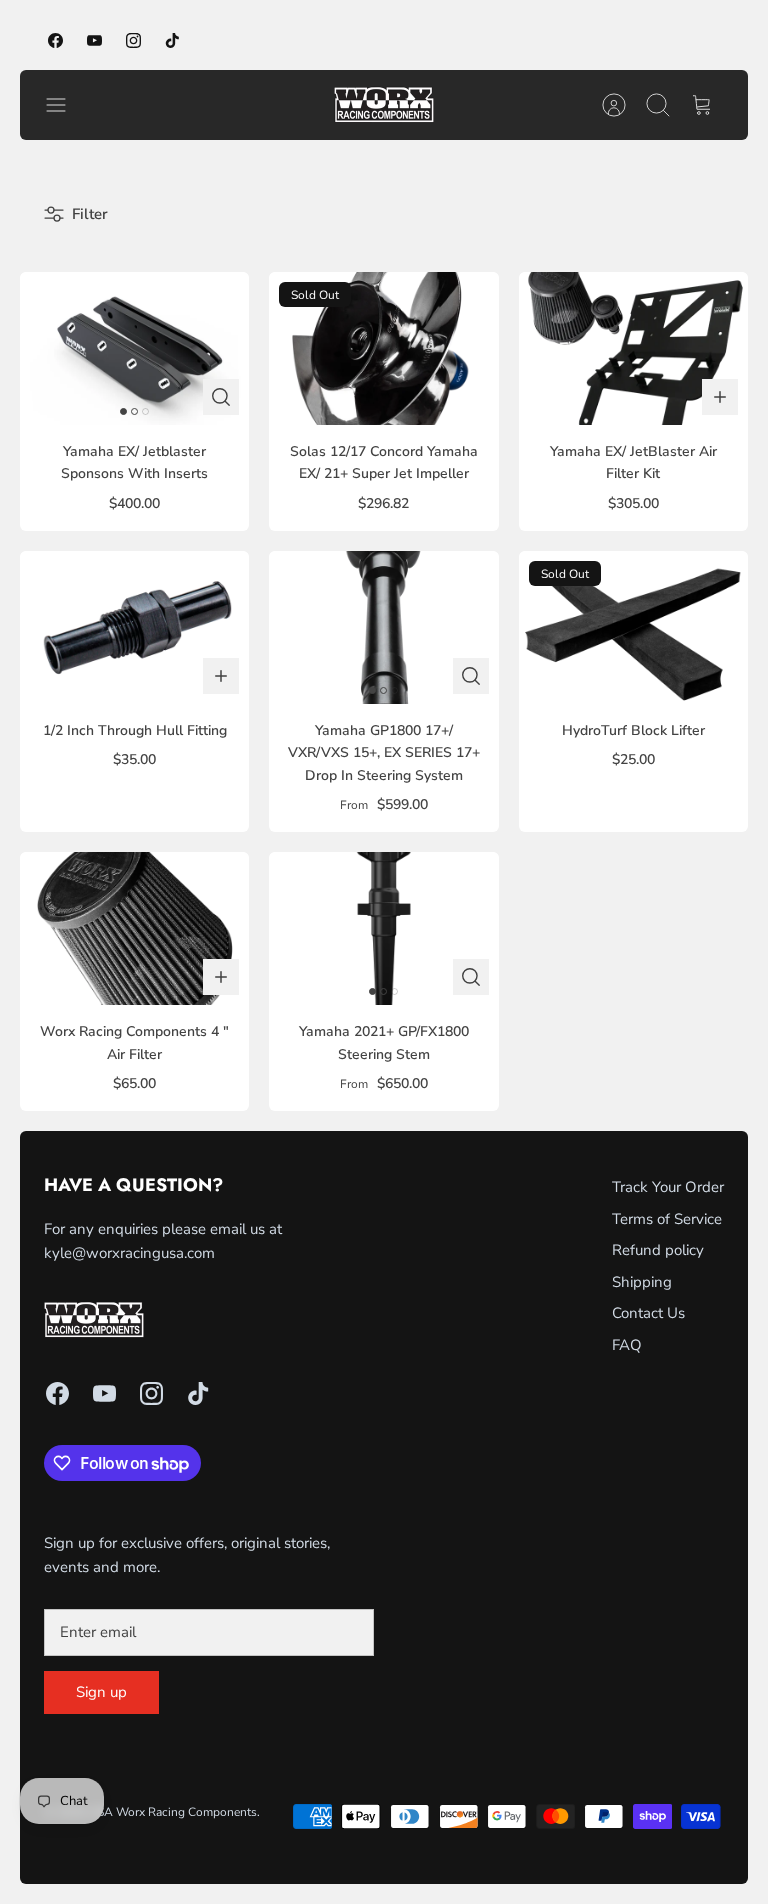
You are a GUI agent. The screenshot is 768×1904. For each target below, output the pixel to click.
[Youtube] (94, 40)
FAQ (627, 1345)
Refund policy (658, 1250)
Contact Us (648, 1313)
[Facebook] (55, 40)
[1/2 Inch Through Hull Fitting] (134, 627)
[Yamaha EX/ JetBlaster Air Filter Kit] (633, 348)
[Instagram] (133, 40)
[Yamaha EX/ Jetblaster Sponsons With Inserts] (134, 348)
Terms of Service (667, 1219)
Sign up (101, 1692)
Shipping (642, 1282)
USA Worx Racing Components (172, 1812)
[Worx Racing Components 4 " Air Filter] (134, 928)
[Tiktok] (172, 40)
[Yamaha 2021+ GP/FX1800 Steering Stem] (383, 928)
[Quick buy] (221, 397)
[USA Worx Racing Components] (384, 105)
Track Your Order (668, 1187)
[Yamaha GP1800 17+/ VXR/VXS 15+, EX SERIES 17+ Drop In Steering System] (383, 627)
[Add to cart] (720, 397)
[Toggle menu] (66, 105)
